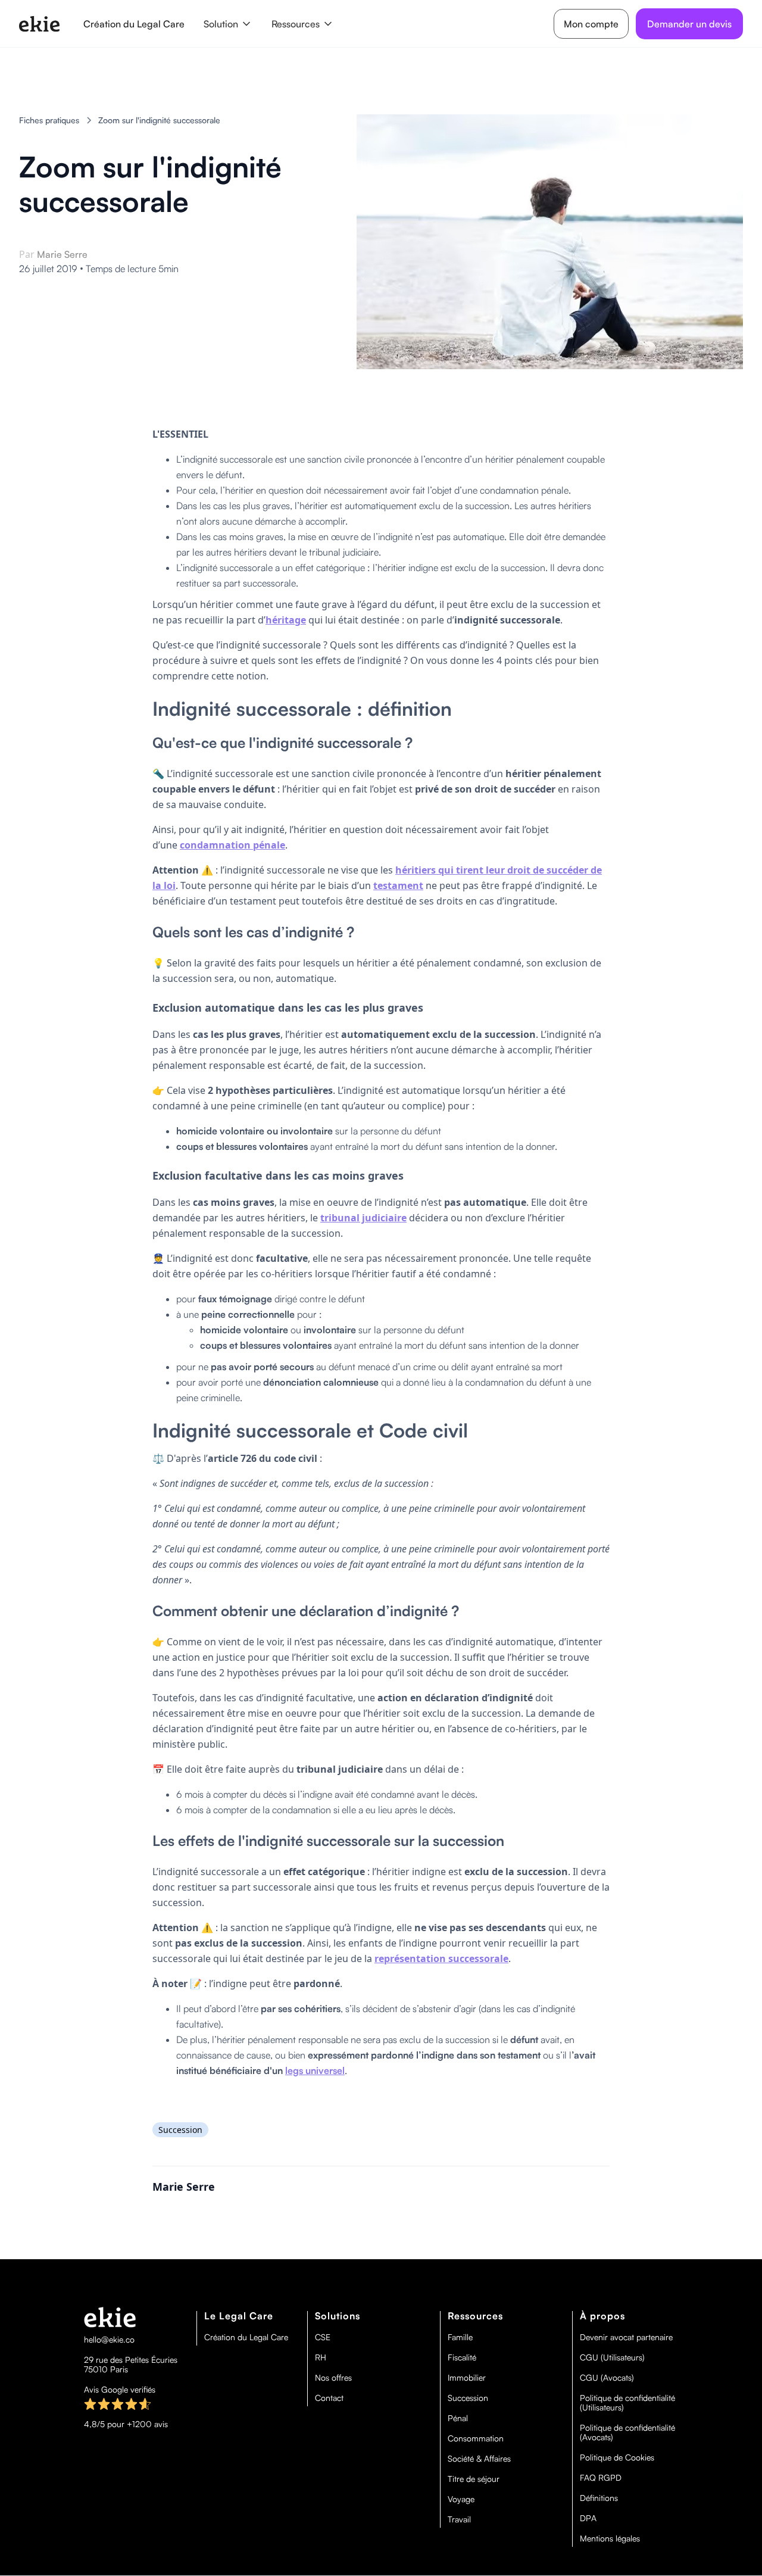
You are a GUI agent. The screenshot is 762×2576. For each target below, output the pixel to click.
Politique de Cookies (617, 2458)
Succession (468, 2398)
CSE (323, 2337)
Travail (459, 2519)
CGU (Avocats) (607, 2378)
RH (321, 2357)
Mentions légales (610, 2538)
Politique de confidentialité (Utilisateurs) (627, 2403)
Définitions (599, 2498)
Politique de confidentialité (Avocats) (627, 2432)
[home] (39, 24)
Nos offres (333, 2378)
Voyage (461, 2499)
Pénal (458, 2418)
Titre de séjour (474, 2479)
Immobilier (467, 2378)
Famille (460, 2337)
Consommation (476, 2438)
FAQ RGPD (601, 2478)
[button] (228, 24)
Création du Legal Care (134, 24)
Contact (329, 2398)
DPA (588, 2518)
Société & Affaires (479, 2459)
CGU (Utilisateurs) (612, 2357)
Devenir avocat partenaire (626, 2337)
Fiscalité (462, 2357)
